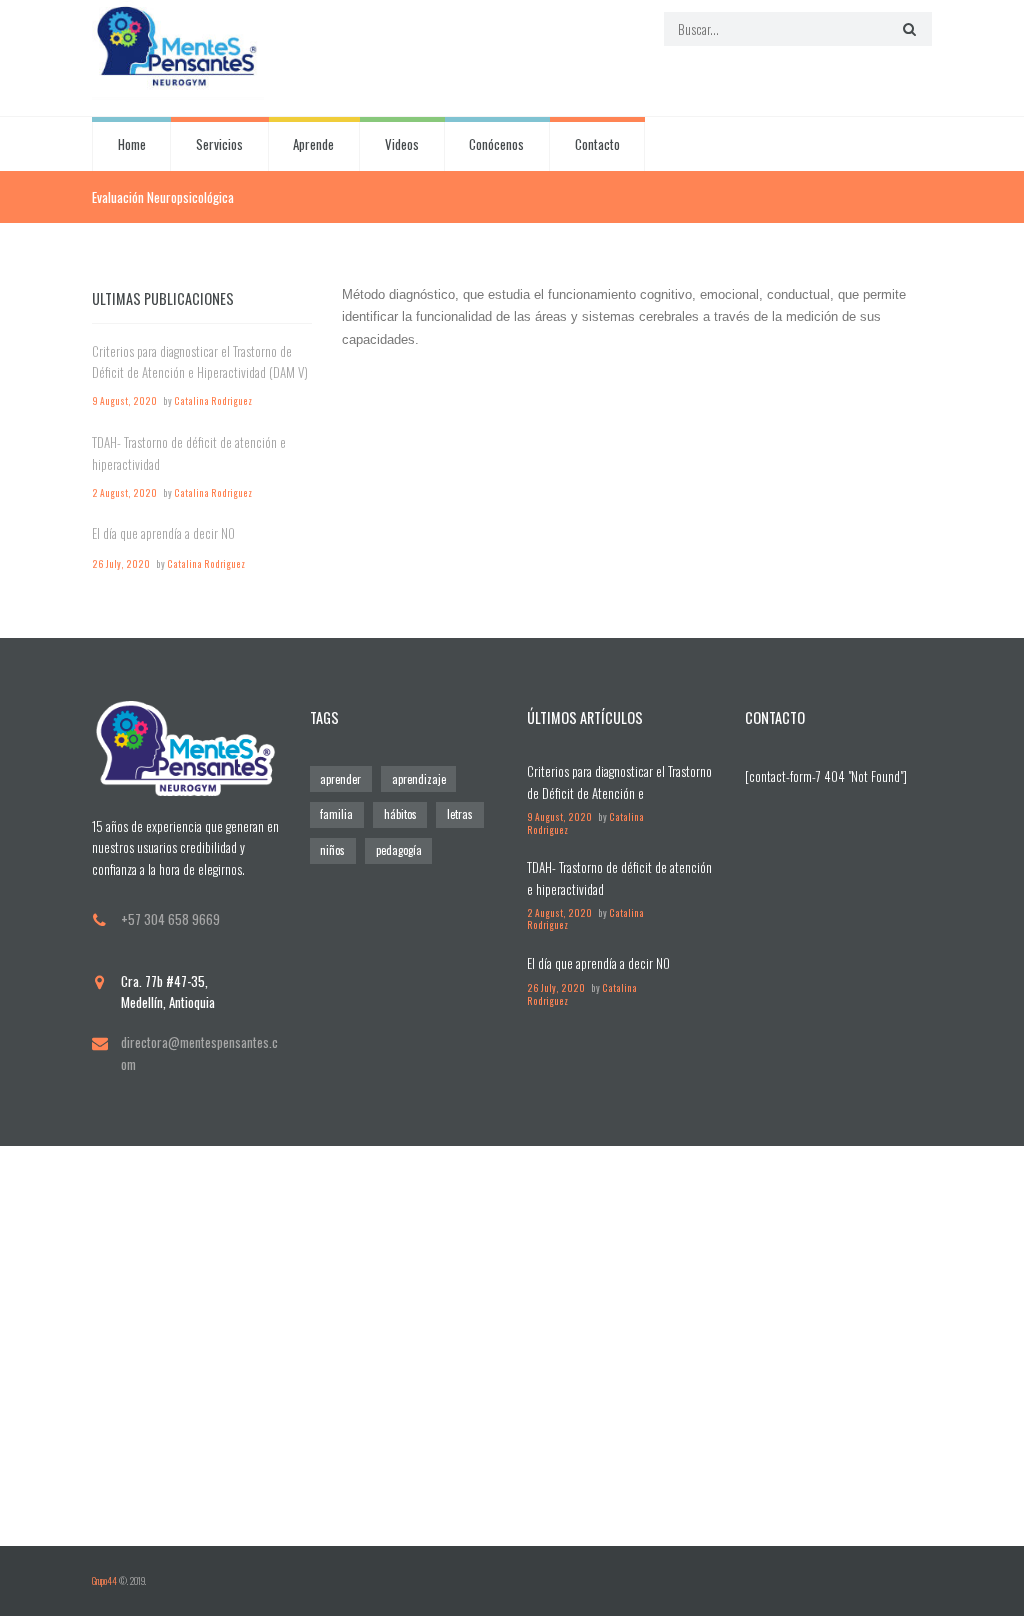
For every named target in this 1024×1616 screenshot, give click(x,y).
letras (460, 814)
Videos (402, 144)
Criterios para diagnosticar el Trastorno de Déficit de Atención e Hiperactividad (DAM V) (200, 362)
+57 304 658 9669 (170, 919)
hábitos (400, 814)
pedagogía (399, 850)
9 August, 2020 (124, 401)
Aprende (313, 144)
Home (132, 144)
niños (332, 850)
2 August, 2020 (124, 493)
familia (336, 814)
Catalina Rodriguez (213, 401)
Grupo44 (104, 1581)
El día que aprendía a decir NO (163, 533)
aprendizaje (419, 779)
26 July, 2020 (121, 564)
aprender (340, 779)
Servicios (219, 144)
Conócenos (496, 144)
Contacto (597, 144)
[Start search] (907, 29)
